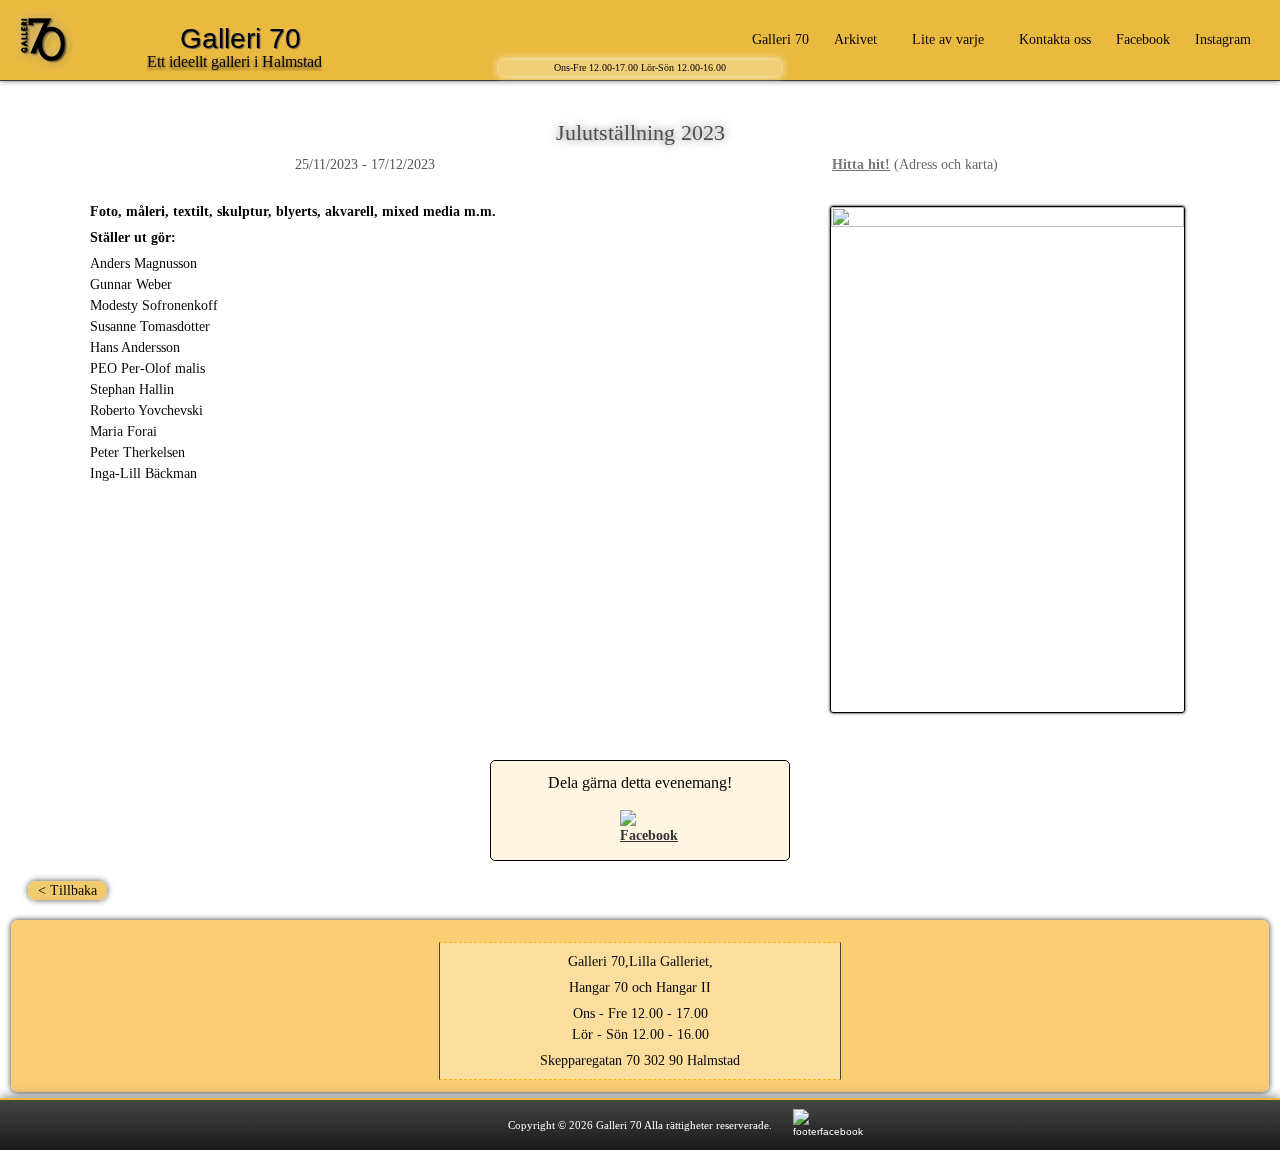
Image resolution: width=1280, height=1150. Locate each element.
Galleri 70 (780, 39)
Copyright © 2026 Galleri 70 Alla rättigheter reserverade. (640, 1125)
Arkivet (855, 39)
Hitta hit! (861, 164)
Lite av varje (948, 39)
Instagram (1223, 39)
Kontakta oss (1055, 39)
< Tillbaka (67, 890)
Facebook (1143, 39)
